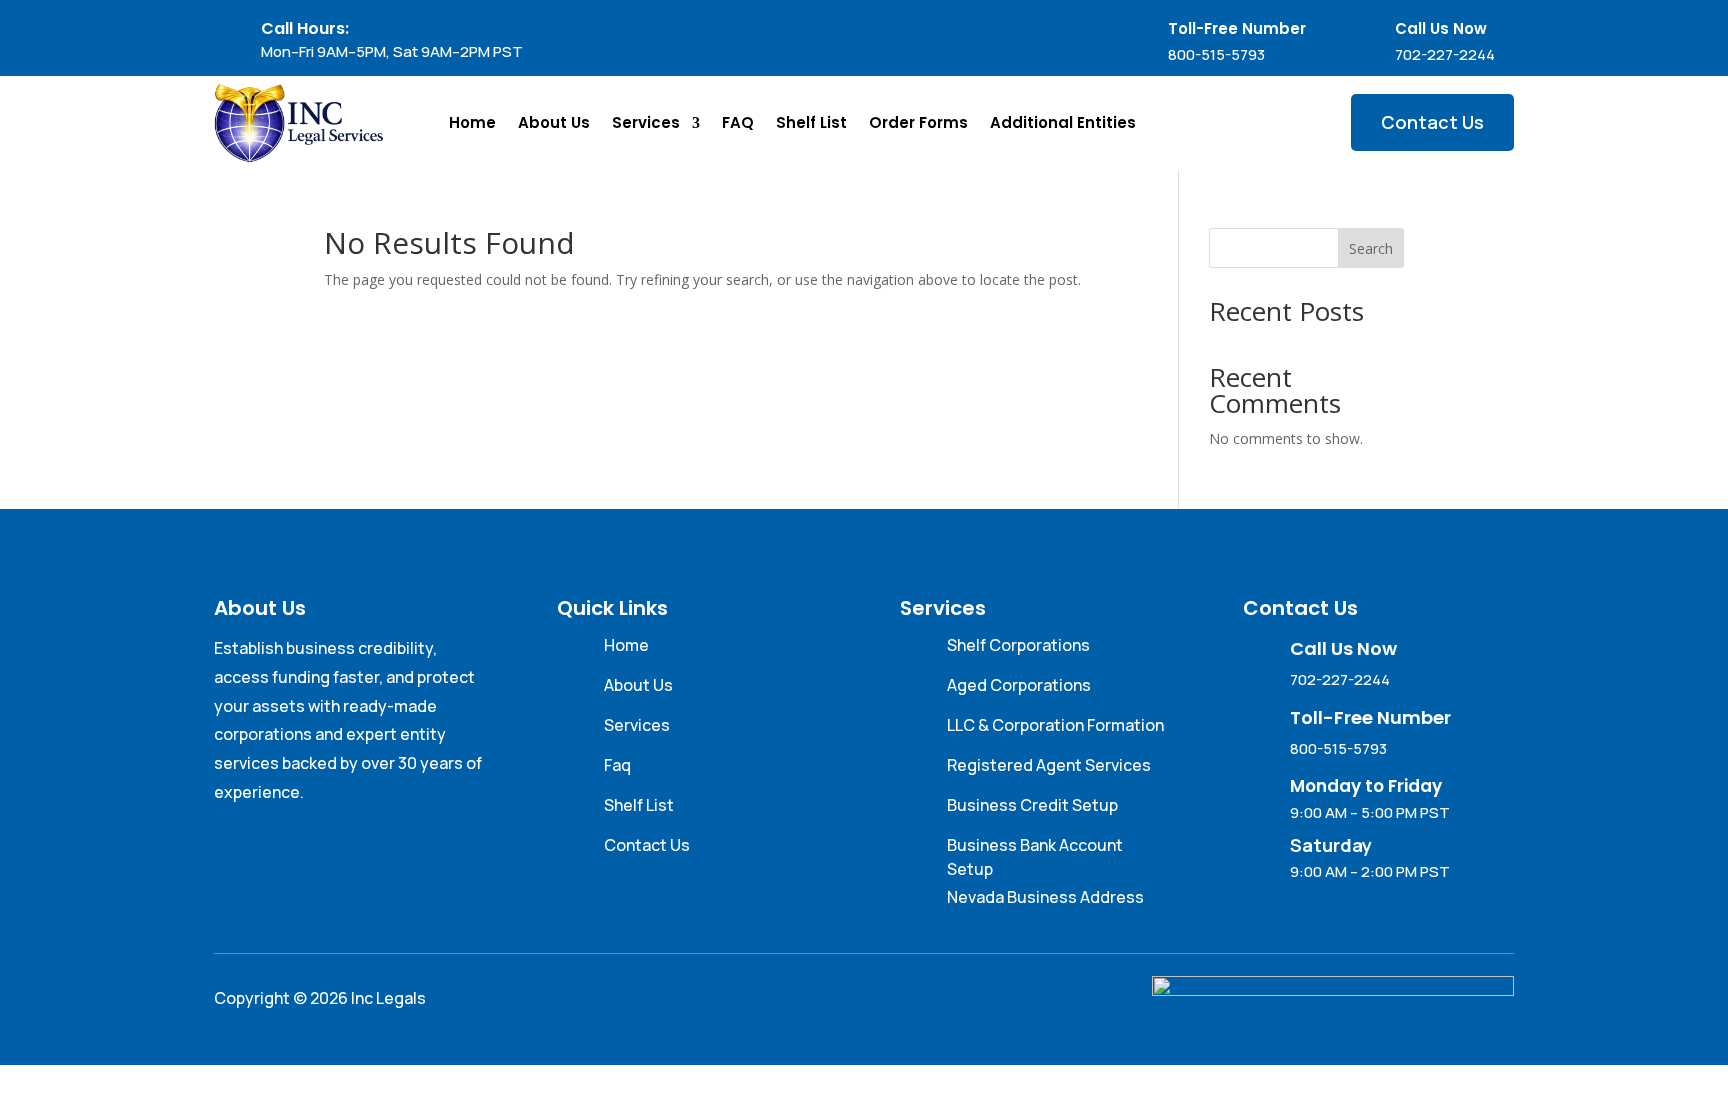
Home (472, 122)
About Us (554, 122)
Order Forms (918, 122)
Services (646, 122)
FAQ (738, 122)
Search (1371, 248)
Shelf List (811, 122)
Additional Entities (1063, 122)
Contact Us (1432, 122)
